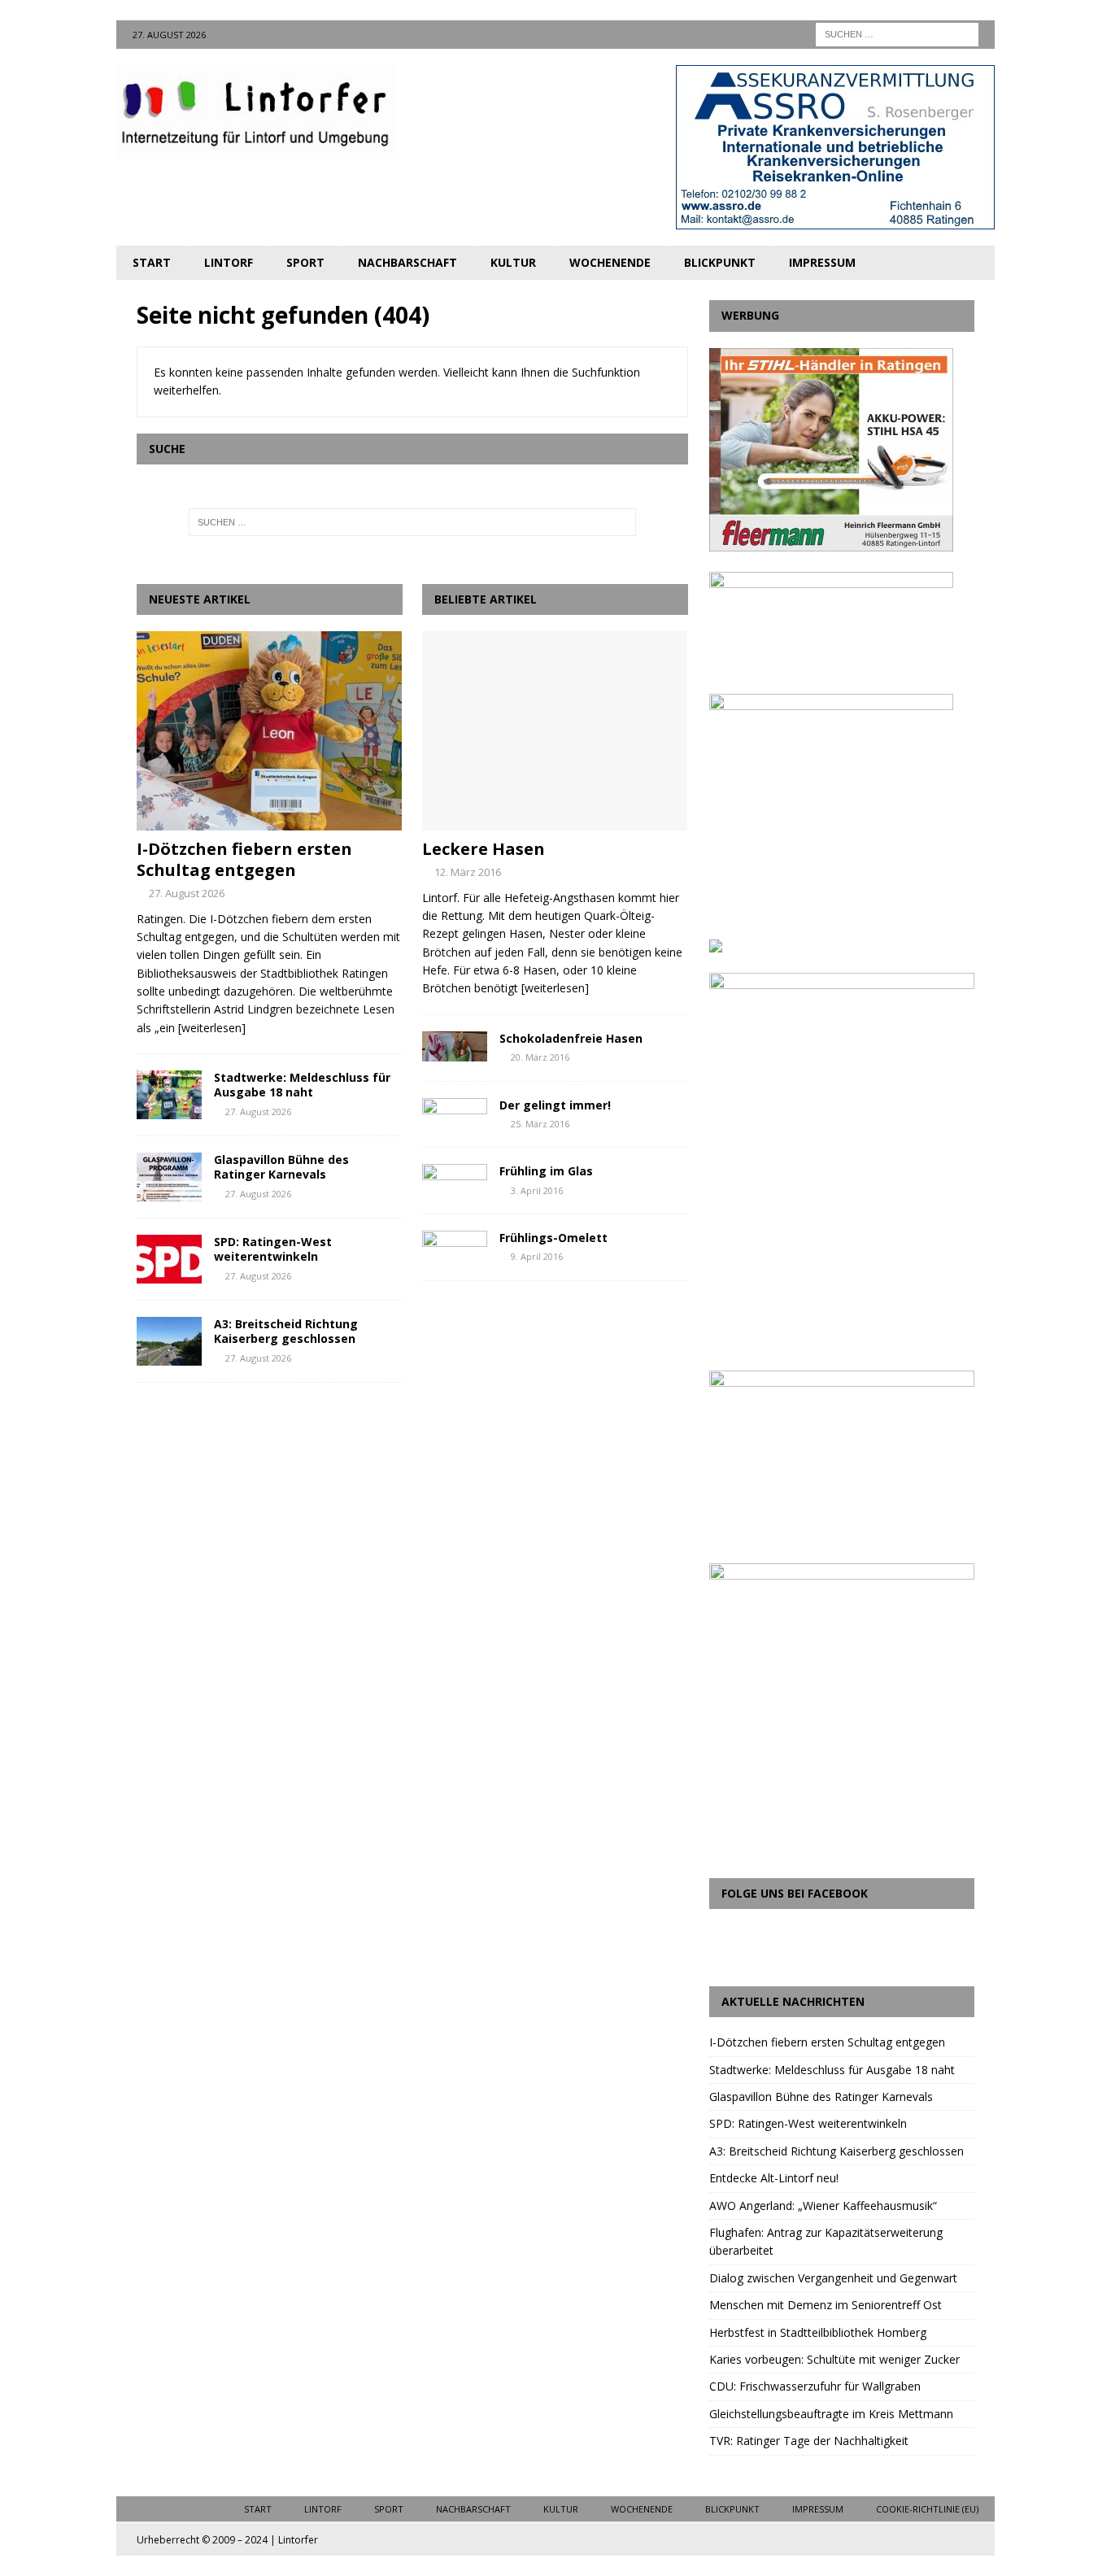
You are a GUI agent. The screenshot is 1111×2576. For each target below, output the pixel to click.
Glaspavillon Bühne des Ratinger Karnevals (281, 1167)
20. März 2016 (540, 1057)
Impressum (822, 262)
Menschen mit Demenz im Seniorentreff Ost (826, 2305)
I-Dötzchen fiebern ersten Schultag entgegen (244, 859)
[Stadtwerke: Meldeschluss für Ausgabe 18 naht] (169, 1095)
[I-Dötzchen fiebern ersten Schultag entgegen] (270, 731)
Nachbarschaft (407, 262)
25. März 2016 (540, 1124)
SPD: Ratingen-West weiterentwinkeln (273, 1249)
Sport (305, 262)
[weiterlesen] (212, 1028)
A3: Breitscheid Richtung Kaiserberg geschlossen (286, 1331)
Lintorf (229, 262)
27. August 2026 (187, 893)
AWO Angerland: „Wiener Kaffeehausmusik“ (823, 2206)
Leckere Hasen (484, 849)
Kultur (513, 262)
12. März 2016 (468, 872)
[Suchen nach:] (897, 33)
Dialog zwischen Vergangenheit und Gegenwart (833, 2278)
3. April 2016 (537, 1190)
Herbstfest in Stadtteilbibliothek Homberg (818, 2332)
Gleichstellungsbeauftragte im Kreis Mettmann (831, 2414)
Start (152, 262)
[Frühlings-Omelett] (455, 1246)
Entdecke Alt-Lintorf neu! (774, 2178)
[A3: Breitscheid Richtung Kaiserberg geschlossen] (169, 1341)
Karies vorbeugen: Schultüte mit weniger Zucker (834, 2359)
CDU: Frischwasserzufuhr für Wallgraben (815, 2386)
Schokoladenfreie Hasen (571, 1038)
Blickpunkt (720, 262)
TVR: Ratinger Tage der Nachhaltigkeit (809, 2441)
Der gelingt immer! (555, 1105)
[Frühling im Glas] (455, 1179)
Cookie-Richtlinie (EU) (927, 2509)
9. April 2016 (537, 1256)
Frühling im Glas (546, 1171)
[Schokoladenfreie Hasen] (455, 1046)
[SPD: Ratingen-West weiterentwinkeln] (169, 1259)
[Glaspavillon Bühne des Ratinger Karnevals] (169, 1177)
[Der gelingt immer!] (455, 1113)
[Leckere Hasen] (555, 731)
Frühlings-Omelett (553, 1238)
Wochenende (610, 262)
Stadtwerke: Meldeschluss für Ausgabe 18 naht (302, 1085)
